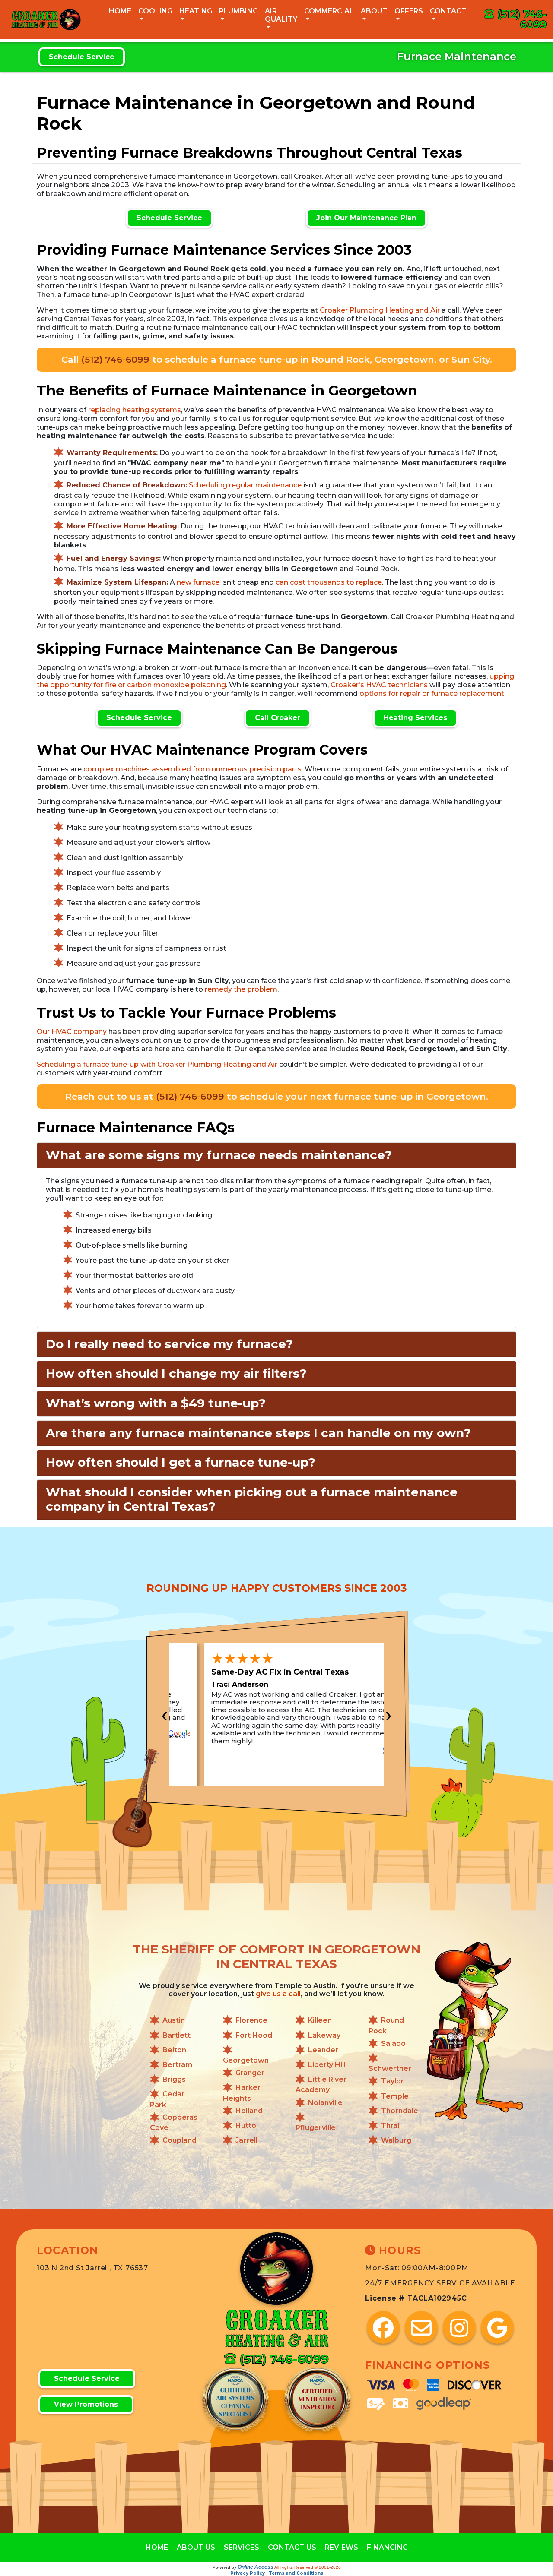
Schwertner (390, 2069)
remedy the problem (241, 989)
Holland (249, 2111)
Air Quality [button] (281, 15)
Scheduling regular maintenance (245, 485)
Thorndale (400, 2111)
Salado (393, 2043)
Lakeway (324, 2035)
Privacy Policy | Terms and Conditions (277, 2573)
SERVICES (242, 2547)
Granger (250, 2073)
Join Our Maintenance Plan (366, 218)
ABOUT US (196, 2547)
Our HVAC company (72, 1032)
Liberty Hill (327, 2065)
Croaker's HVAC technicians (379, 685)
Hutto (246, 2126)
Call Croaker (278, 718)
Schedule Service (82, 57)
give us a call (278, 1994)
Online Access (256, 2567)
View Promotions (86, 2404)
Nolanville (325, 2103)
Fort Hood (254, 2035)
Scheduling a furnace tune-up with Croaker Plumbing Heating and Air (157, 1064)
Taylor (393, 2081)
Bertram (177, 2065)
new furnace (198, 582)
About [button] (374, 11)
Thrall (391, 2126)
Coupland (180, 2140)
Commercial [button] (329, 11)
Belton (174, 2050)
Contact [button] (448, 11)
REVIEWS (342, 2547)
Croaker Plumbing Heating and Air (380, 310)
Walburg (396, 2140)
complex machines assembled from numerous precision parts (192, 769)
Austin (174, 2021)
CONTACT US (292, 2547)
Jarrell (246, 2140)
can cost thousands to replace (329, 582)
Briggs (174, 2080)
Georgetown (246, 2060)
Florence (251, 2021)
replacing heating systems (135, 410)
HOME (157, 2547)
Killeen (320, 2021)
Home (120, 11)
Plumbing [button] (238, 11)
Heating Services (415, 718)
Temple (395, 2096)
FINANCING (387, 2547)
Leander (323, 2050)
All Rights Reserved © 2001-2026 (308, 2567)
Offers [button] (409, 11)
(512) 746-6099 (522, 19)
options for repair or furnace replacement (432, 694)
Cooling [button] (155, 11)
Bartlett (176, 2035)
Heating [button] (196, 11)
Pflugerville (316, 2128)
